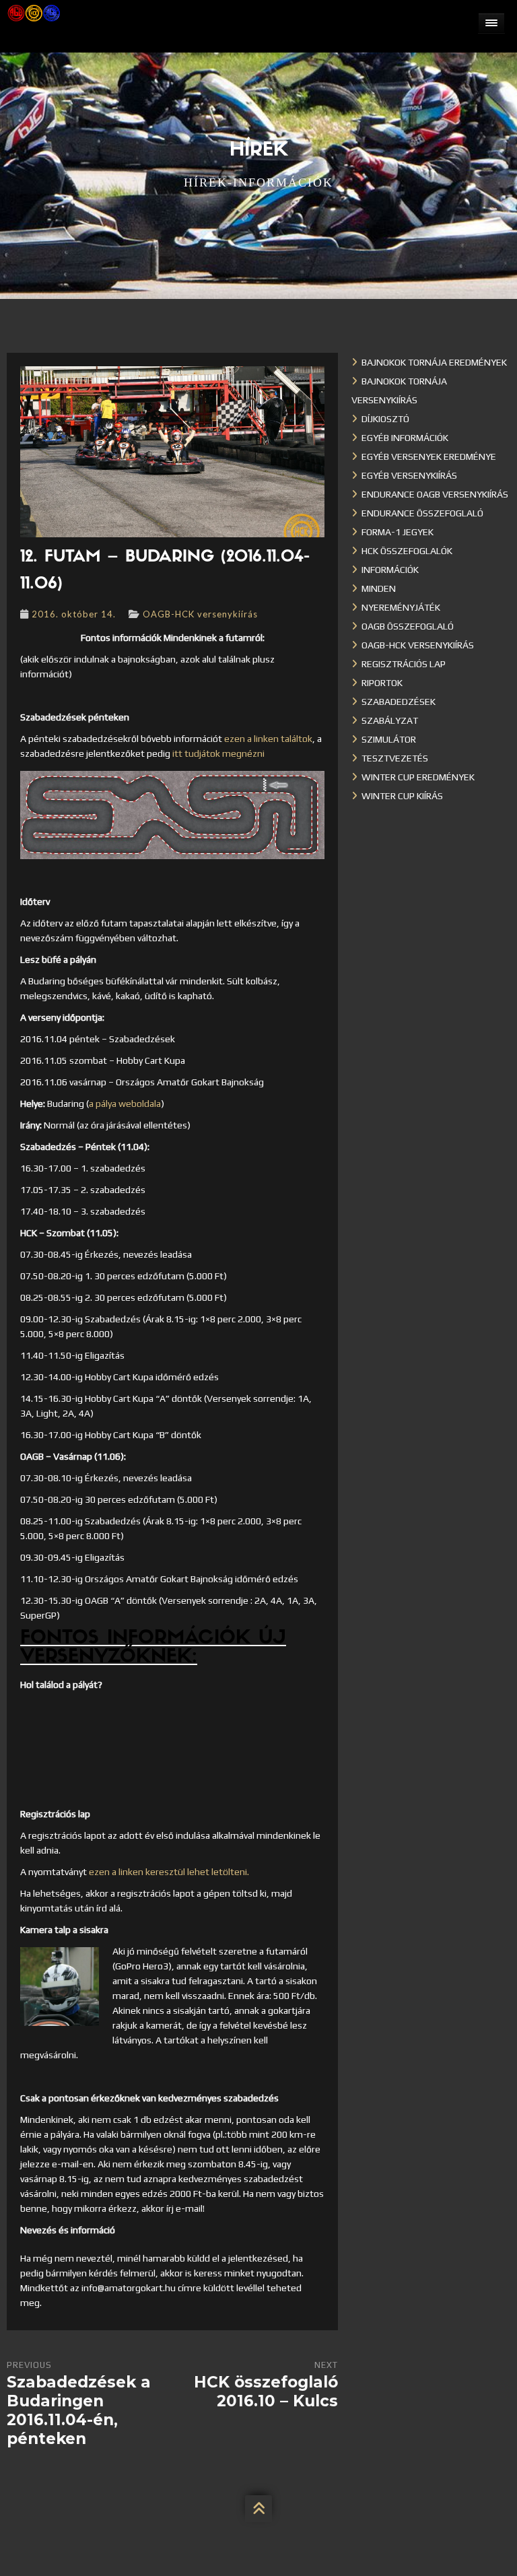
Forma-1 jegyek (398, 532)
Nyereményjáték (401, 607)
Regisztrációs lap (404, 664)
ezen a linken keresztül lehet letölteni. (169, 1872)
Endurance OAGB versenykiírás (435, 494)
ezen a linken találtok (268, 739)
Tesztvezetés (395, 758)
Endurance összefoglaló (422, 513)
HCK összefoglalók (407, 551)
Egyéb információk (405, 438)
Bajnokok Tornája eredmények (434, 362)
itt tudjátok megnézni (218, 753)
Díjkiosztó (385, 419)
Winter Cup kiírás (402, 796)
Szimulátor (389, 739)
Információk (390, 570)
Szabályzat (390, 720)
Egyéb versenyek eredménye (429, 456)
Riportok (382, 683)
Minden (379, 588)
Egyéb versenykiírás (409, 475)
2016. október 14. (74, 614)
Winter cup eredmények (418, 777)
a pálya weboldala (125, 1104)
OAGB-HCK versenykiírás (200, 614)
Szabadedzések (399, 702)
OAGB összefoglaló (408, 626)
